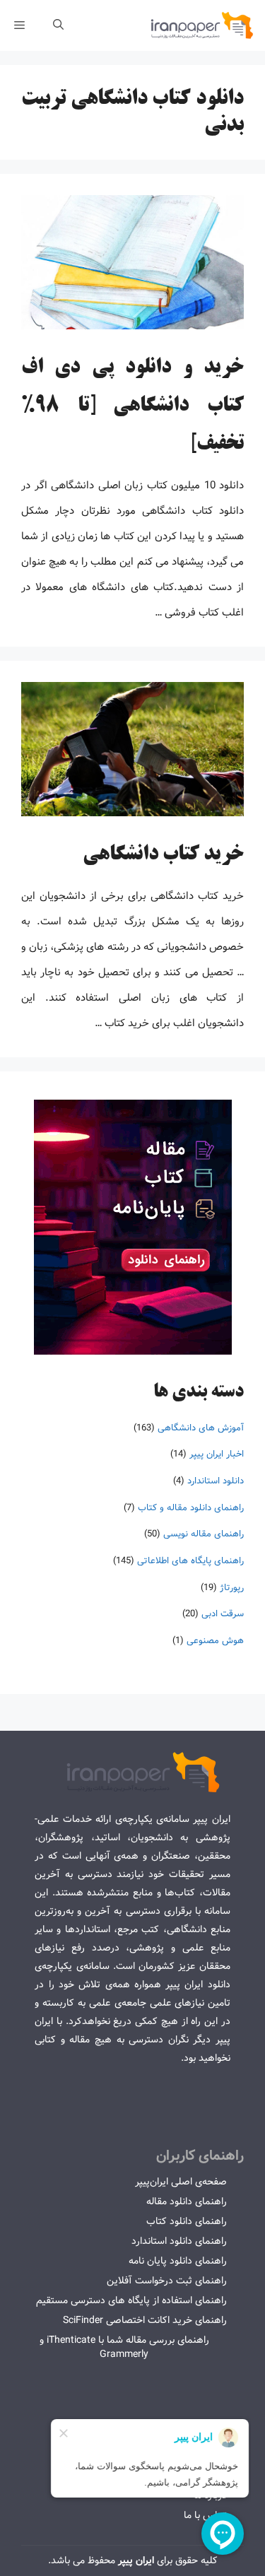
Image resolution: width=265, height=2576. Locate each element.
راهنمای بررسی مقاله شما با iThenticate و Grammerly (124, 2347)
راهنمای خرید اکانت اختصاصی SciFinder (145, 2320)
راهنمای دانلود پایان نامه (178, 2261)
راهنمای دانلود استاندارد (179, 2241)
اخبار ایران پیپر (217, 1454)
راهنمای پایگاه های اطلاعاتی (190, 1561)
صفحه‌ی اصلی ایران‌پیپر (181, 2182)
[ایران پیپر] (202, 25)
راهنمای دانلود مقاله (187, 2201)
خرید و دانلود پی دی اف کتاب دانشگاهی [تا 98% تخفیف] (132, 406)
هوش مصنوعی (215, 1641)
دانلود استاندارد (216, 1481)
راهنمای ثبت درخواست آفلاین (167, 2281)
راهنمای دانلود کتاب (187, 2221)
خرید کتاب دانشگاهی (163, 855)
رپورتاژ (232, 1588)
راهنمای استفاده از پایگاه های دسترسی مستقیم (131, 2300)
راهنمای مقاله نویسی (204, 1534)
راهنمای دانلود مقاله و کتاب (191, 1508)
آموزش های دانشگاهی (201, 1428)
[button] (58, 25)
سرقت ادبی (223, 1614)
